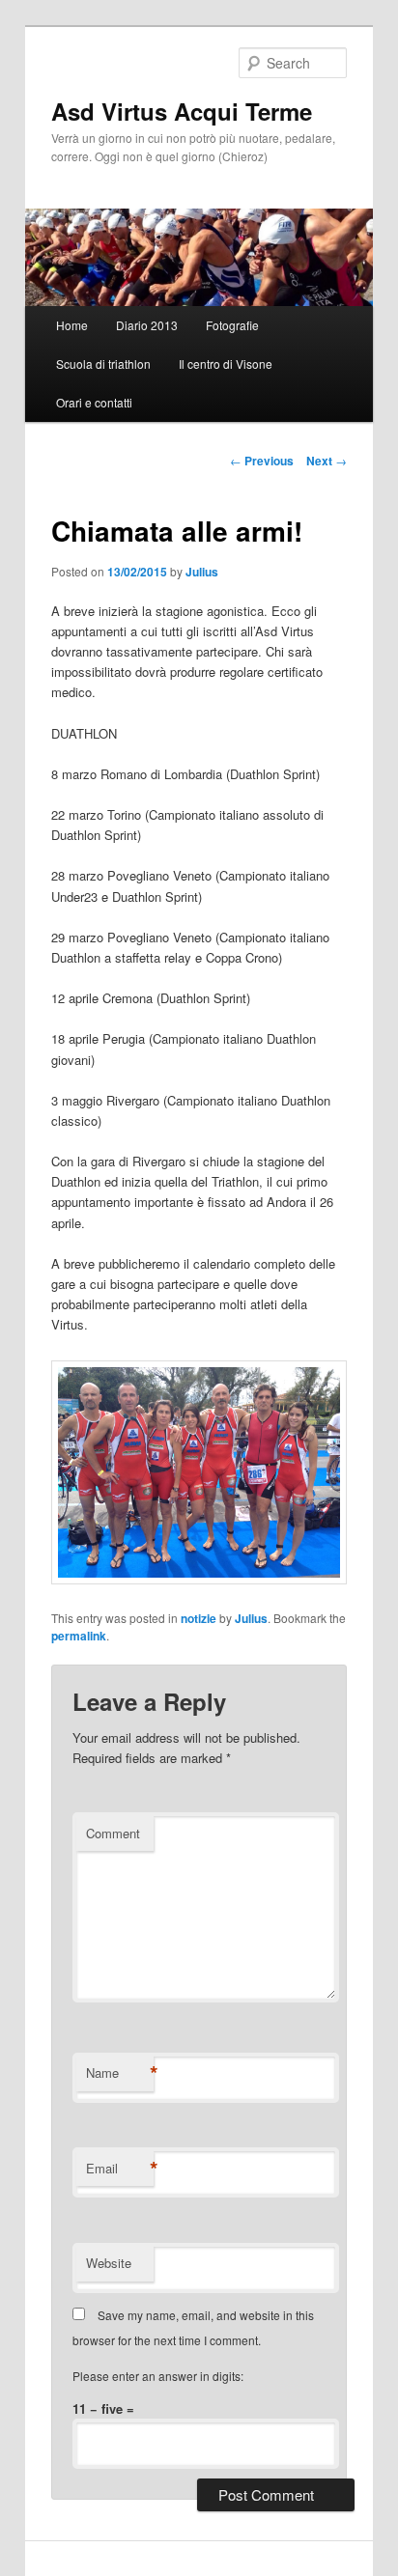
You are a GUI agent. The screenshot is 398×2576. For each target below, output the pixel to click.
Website (109, 2263)
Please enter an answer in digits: (158, 2376)
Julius (202, 572)
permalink (79, 1636)
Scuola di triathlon (103, 364)
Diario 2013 (147, 325)
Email (120, 2169)
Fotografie (232, 325)
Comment (113, 1833)
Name (120, 2073)
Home (72, 325)
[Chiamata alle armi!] (199, 1579)
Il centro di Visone (226, 364)
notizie (199, 1618)
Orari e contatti (94, 402)
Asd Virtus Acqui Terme (182, 111)
